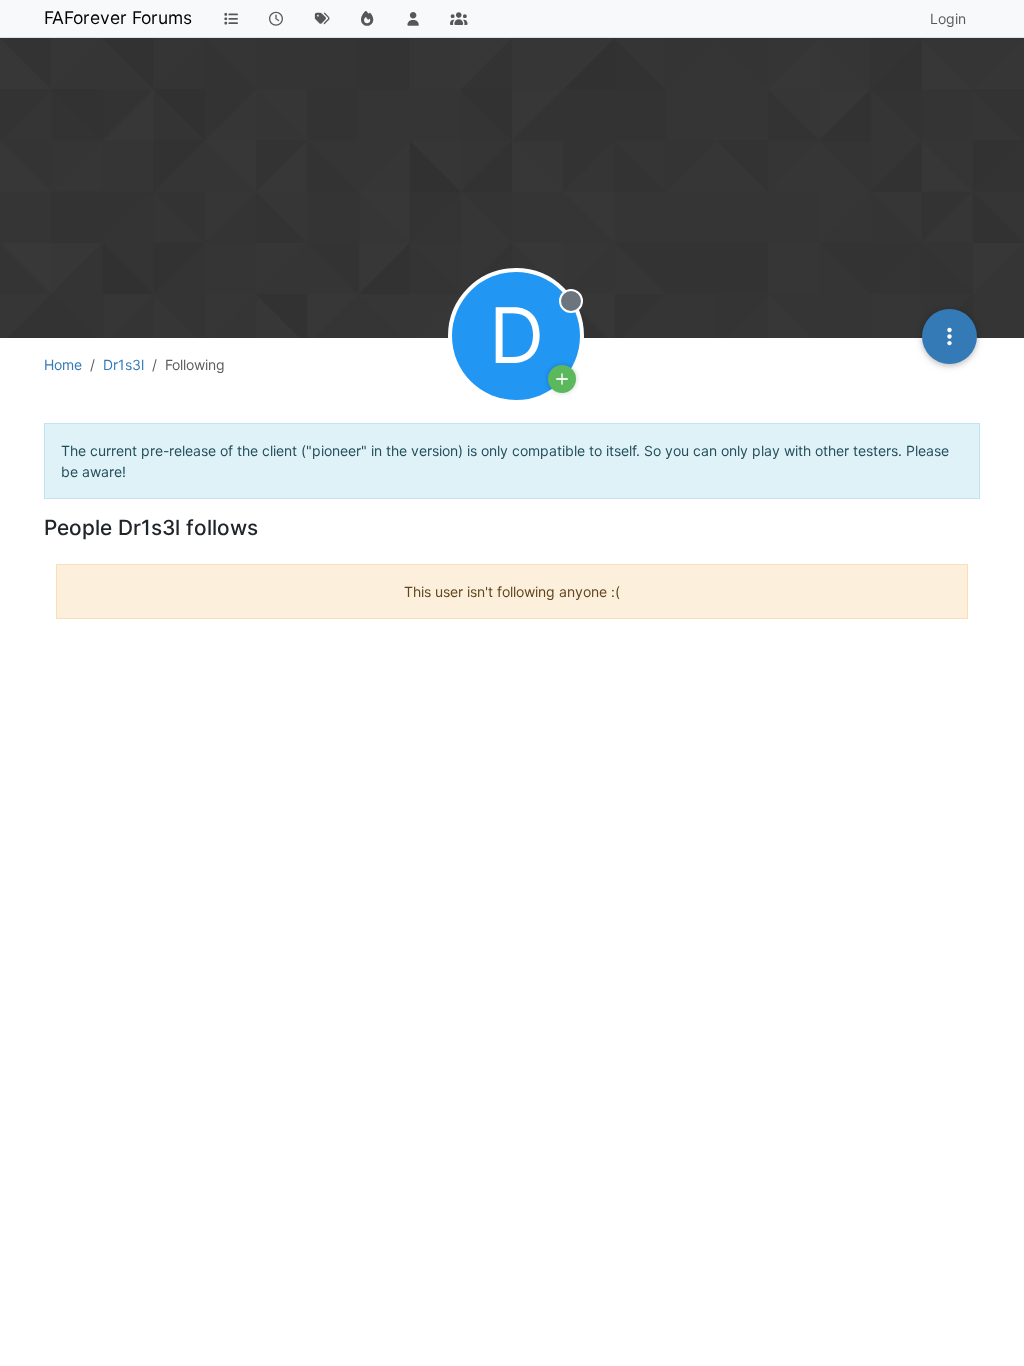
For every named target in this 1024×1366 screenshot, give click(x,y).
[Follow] (562, 379)
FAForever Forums (118, 17)
